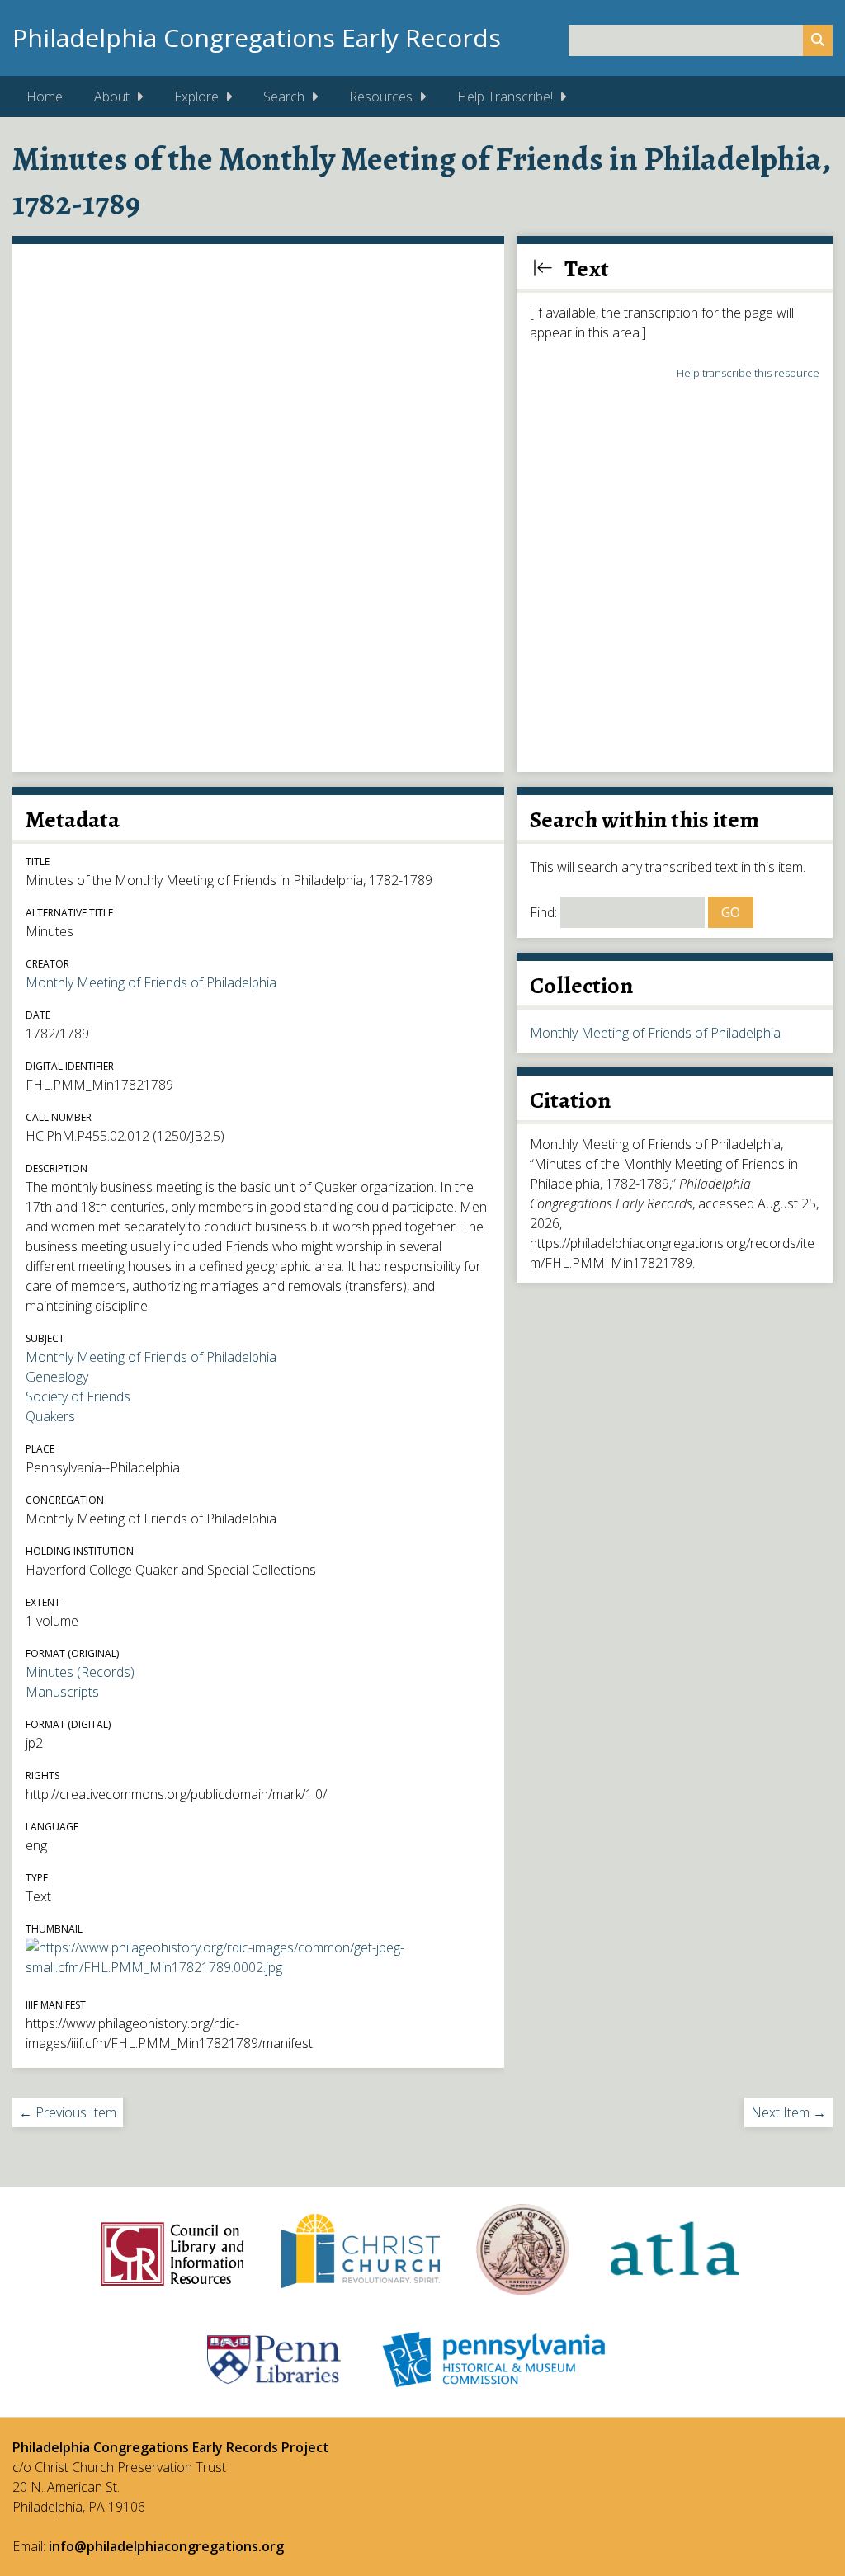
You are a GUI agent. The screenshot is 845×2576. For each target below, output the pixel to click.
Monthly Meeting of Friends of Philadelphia (151, 982)
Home (45, 97)
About (112, 97)
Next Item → (788, 2112)
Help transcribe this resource (748, 373)
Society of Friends (78, 1396)
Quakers (50, 1416)
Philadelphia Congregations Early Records (257, 38)
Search (284, 97)
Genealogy (57, 1377)
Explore (196, 97)
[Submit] (818, 40)
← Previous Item (68, 2112)
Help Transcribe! (505, 97)
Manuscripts (62, 1692)
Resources (381, 97)
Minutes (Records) (80, 1672)
